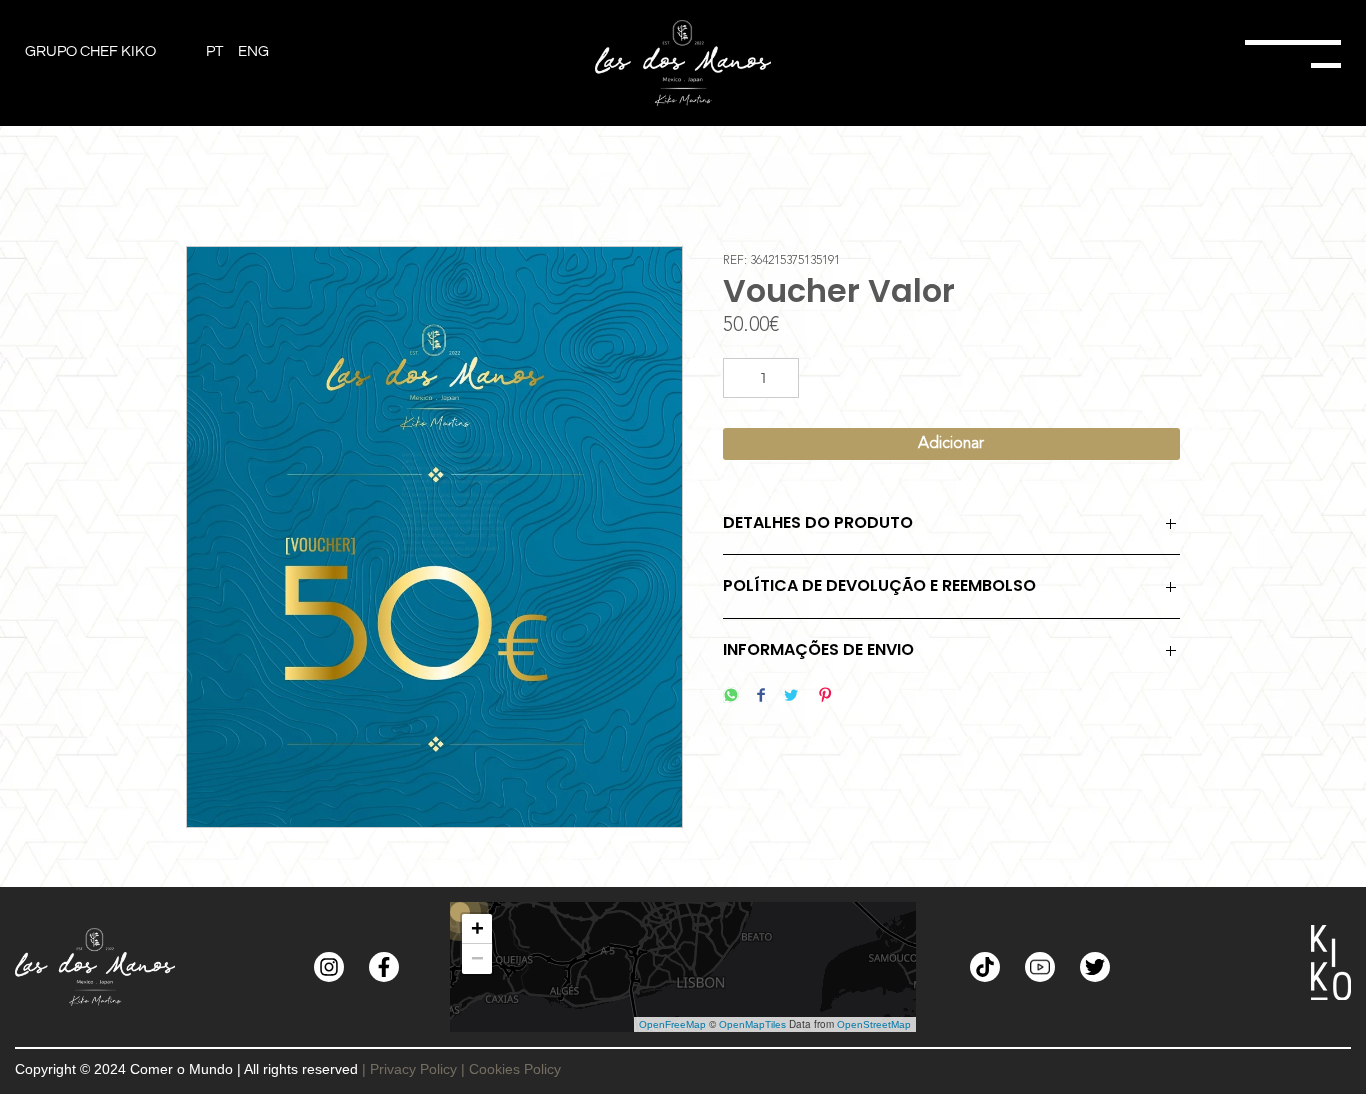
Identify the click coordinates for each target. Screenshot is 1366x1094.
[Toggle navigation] (1121, 63)
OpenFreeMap (672, 1024)
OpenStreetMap (874, 1024)
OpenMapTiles (752, 1024)
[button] (477, 929)
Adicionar (951, 444)
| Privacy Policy (409, 1069)
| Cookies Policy (511, 1069)
